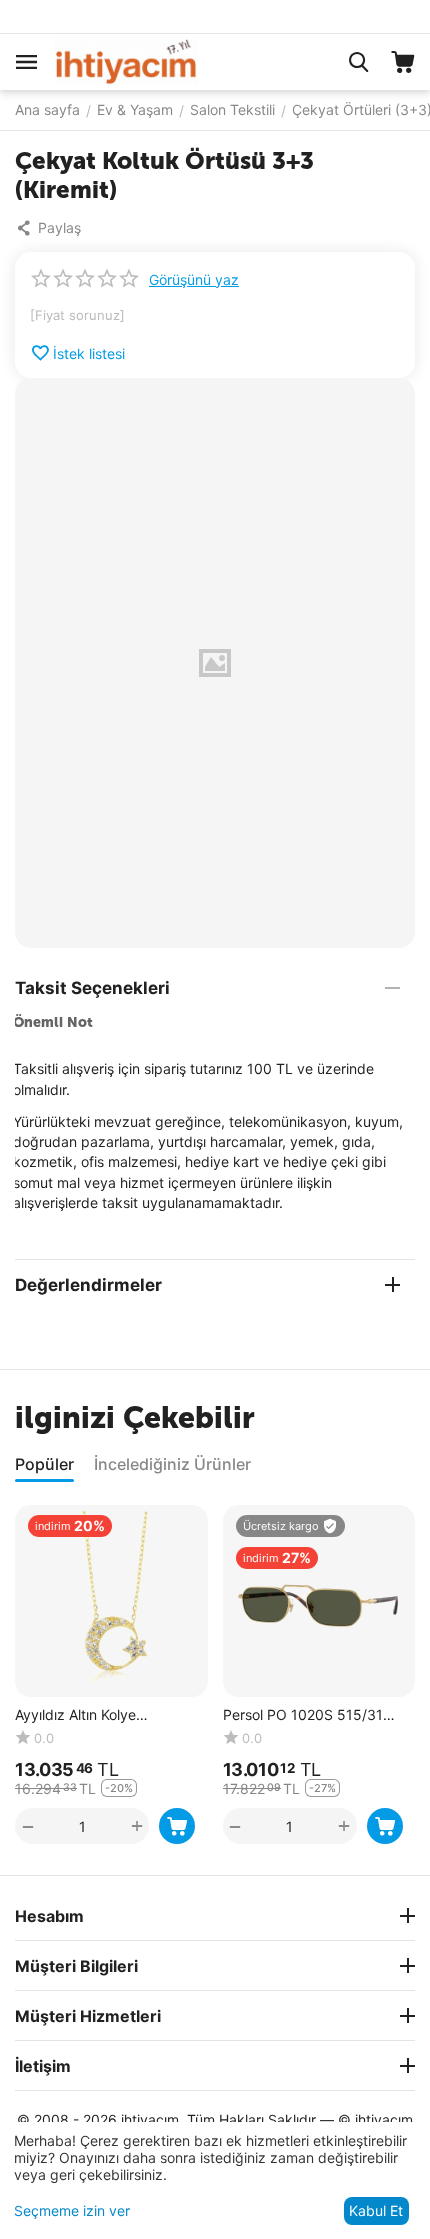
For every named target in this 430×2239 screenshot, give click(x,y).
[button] (53, 228)
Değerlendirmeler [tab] (88, 1285)
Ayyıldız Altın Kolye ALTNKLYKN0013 (75, 1715)
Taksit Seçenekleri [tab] (92, 988)
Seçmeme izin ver (72, 2210)
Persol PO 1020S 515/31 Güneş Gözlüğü (303, 1715)
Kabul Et (376, 2210)
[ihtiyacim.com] (126, 60)
